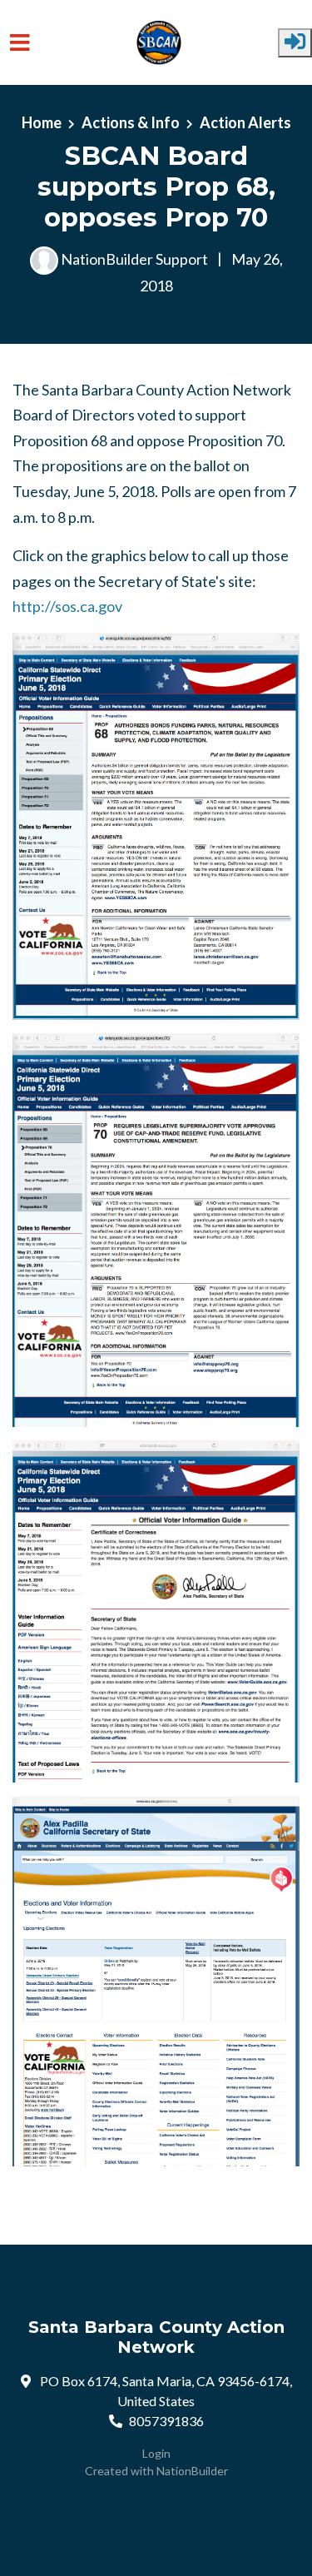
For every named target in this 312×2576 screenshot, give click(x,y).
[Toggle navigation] (20, 43)
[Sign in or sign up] (295, 43)
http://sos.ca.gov (67, 606)
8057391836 (166, 2421)
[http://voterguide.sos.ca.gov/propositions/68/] (156, 826)
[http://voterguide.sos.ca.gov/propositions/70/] (156, 1230)
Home (42, 122)
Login (156, 2453)
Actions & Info (131, 122)
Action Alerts (245, 122)
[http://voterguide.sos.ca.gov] (156, 1611)
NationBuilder (192, 2471)
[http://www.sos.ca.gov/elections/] (156, 1981)
